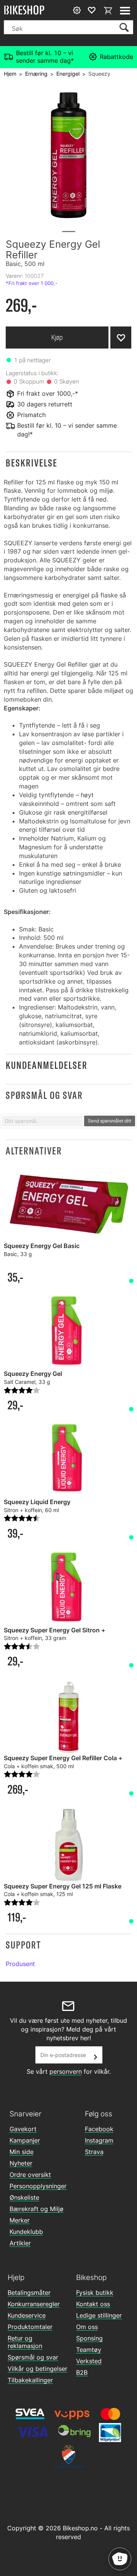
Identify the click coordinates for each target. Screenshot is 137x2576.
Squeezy (99, 74)
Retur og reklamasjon (25, 2342)
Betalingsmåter (29, 2293)
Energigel (68, 74)
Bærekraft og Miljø (37, 2209)
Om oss (87, 2327)
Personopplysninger (38, 2186)
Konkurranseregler (34, 2304)
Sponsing (89, 2338)
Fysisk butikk (95, 2293)
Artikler (20, 2243)
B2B (82, 2372)
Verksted (89, 2361)
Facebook (99, 2129)
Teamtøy (89, 2350)
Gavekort (23, 2129)
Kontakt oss (93, 2304)
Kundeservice (27, 2315)
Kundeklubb (26, 2232)
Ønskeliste (24, 2197)
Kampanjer (25, 2140)
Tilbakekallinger (30, 2380)
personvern (66, 2071)
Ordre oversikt (30, 2175)
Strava (94, 2152)
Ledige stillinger (99, 2315)
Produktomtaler (30, 2327)
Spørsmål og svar (33, 2357)
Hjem (10, 74)
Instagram (99, 2140)
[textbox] (42, 1121)
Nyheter (21, 2163)
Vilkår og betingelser (37, 2369)
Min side (22, 2152)
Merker (20, 2220)
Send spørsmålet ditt (110, 1121)
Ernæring (36, 74)
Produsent (20, 1964)
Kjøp (57, 337)
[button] (68, 463)
